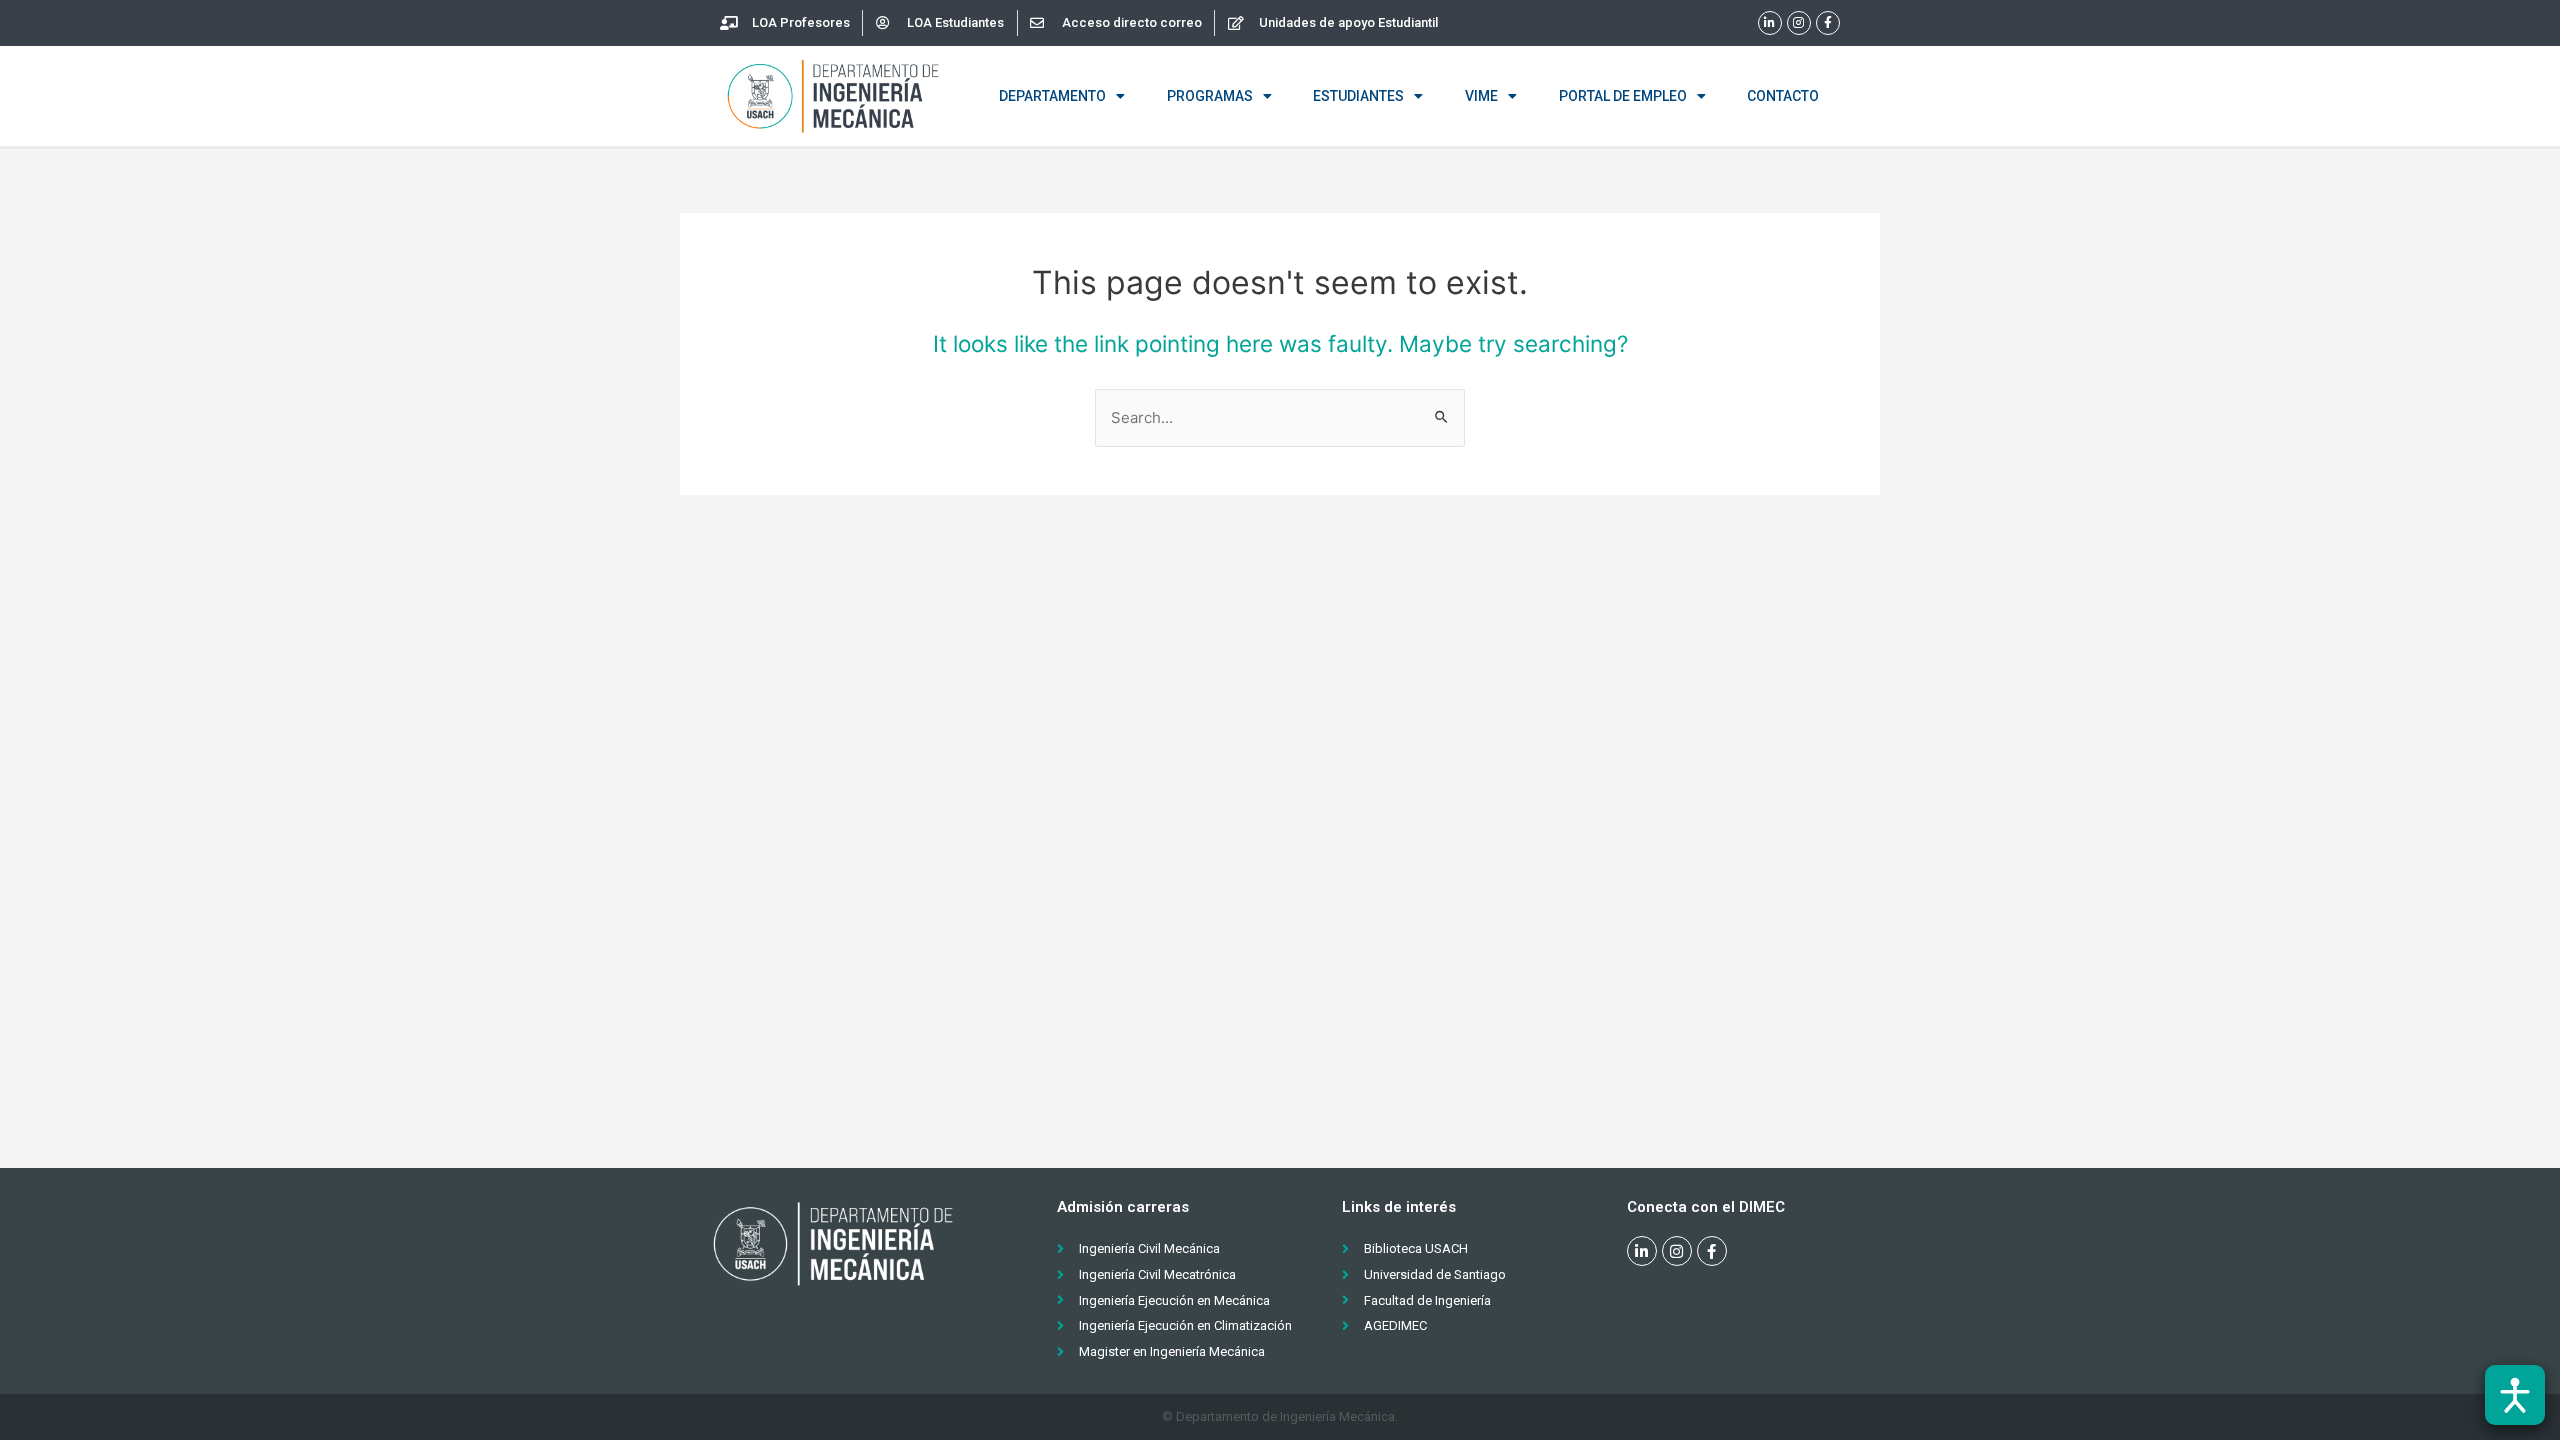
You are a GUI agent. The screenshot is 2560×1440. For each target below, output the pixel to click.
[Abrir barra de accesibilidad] (2515, 1395)
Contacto (1783, 96)
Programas (1210, 96)
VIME (1481, 96)
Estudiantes (1358, 96)
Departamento (1052, 96)
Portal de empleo (1623, 96)
